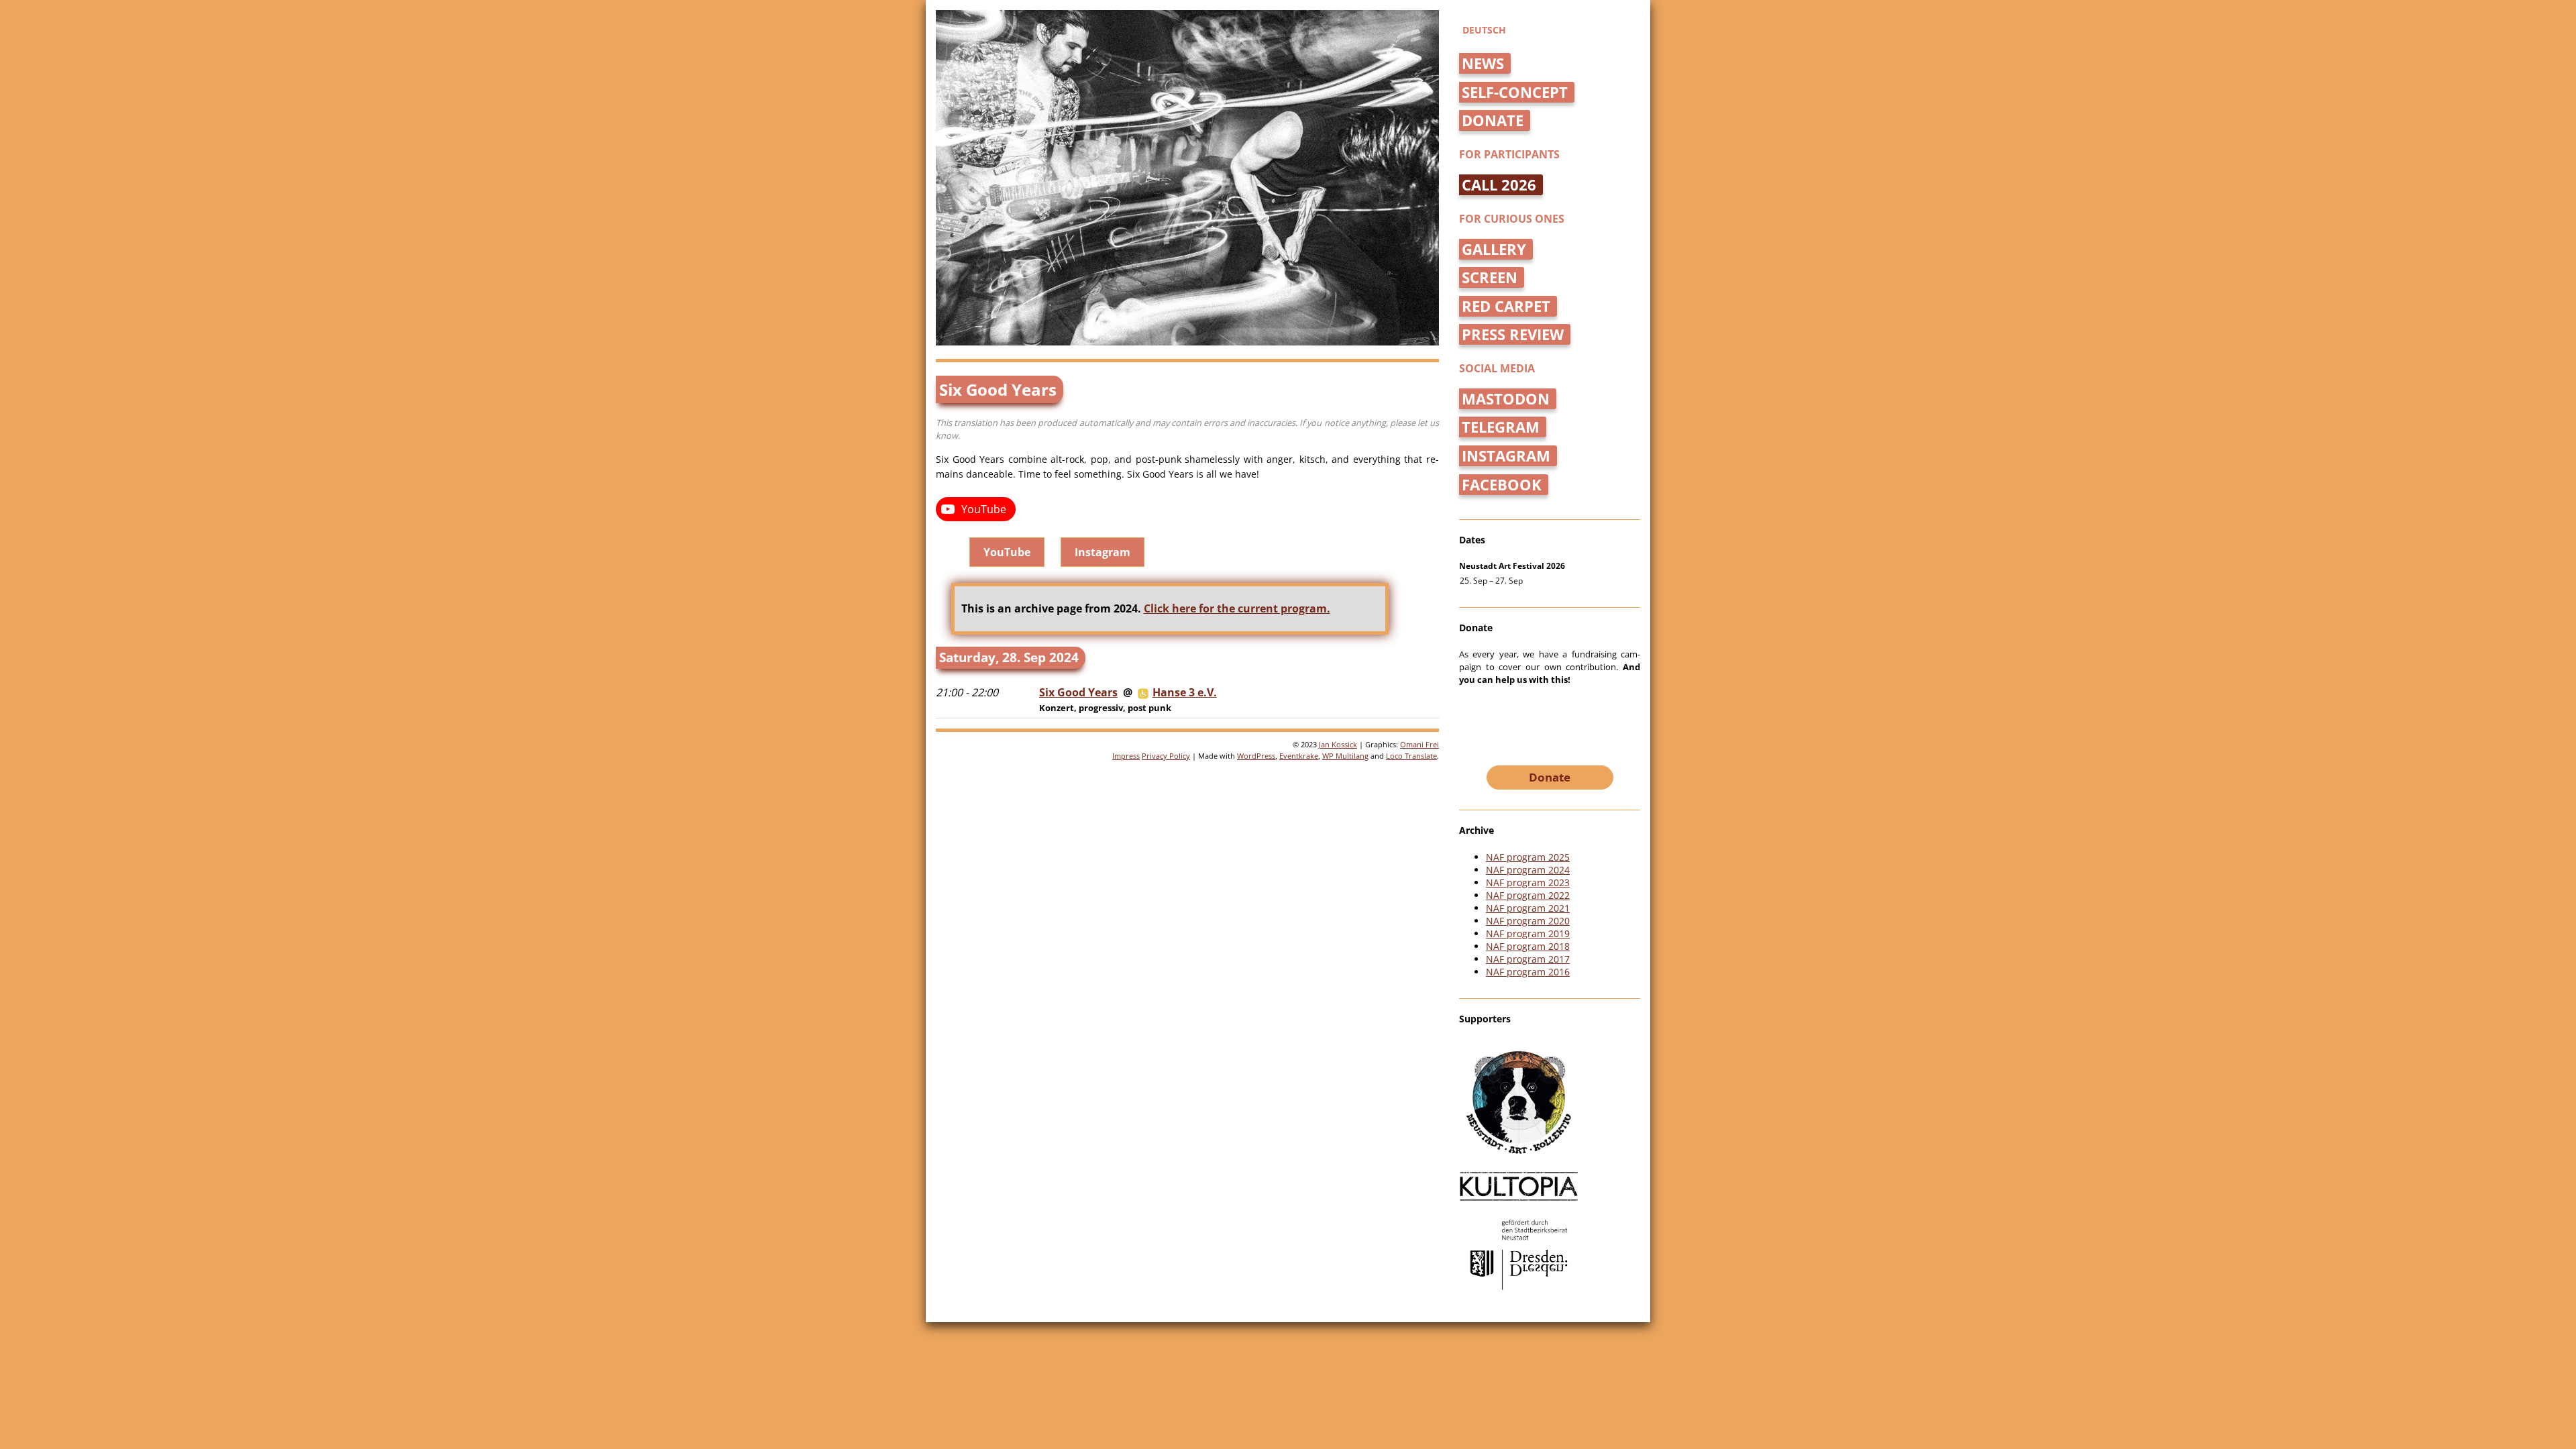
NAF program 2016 (1528, 972)
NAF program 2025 (1528, 857)
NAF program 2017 (1528, 959)
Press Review (1513, 334)
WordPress (1256, 756)
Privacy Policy (1166, 756)
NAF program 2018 (1528, 946)
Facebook (1502, 485)
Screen (1490, 277)
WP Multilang (1345, 756)
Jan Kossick (1338, 744)
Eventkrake (1299, 756)
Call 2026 (1499, 185)
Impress (1126, 756)
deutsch (1484, 30)
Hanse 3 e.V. (1185, 692)
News (1483, 63)
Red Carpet (1506, 306)
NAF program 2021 (1528, 908)
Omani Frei (1419, 744)
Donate (1493, 120)
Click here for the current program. (1237, 608)
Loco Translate (1411, 756)
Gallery (1494, 249)
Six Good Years (1078, 692)
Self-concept (1515, 92)
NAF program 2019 (1528, 933)
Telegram (1501, 427)
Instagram (1103, 552)
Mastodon (1506, 399)
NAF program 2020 (1528, 921)
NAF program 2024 (1528, 870)
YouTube (1007, 552)
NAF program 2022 (1528, 895)
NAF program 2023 (1528, 882)
